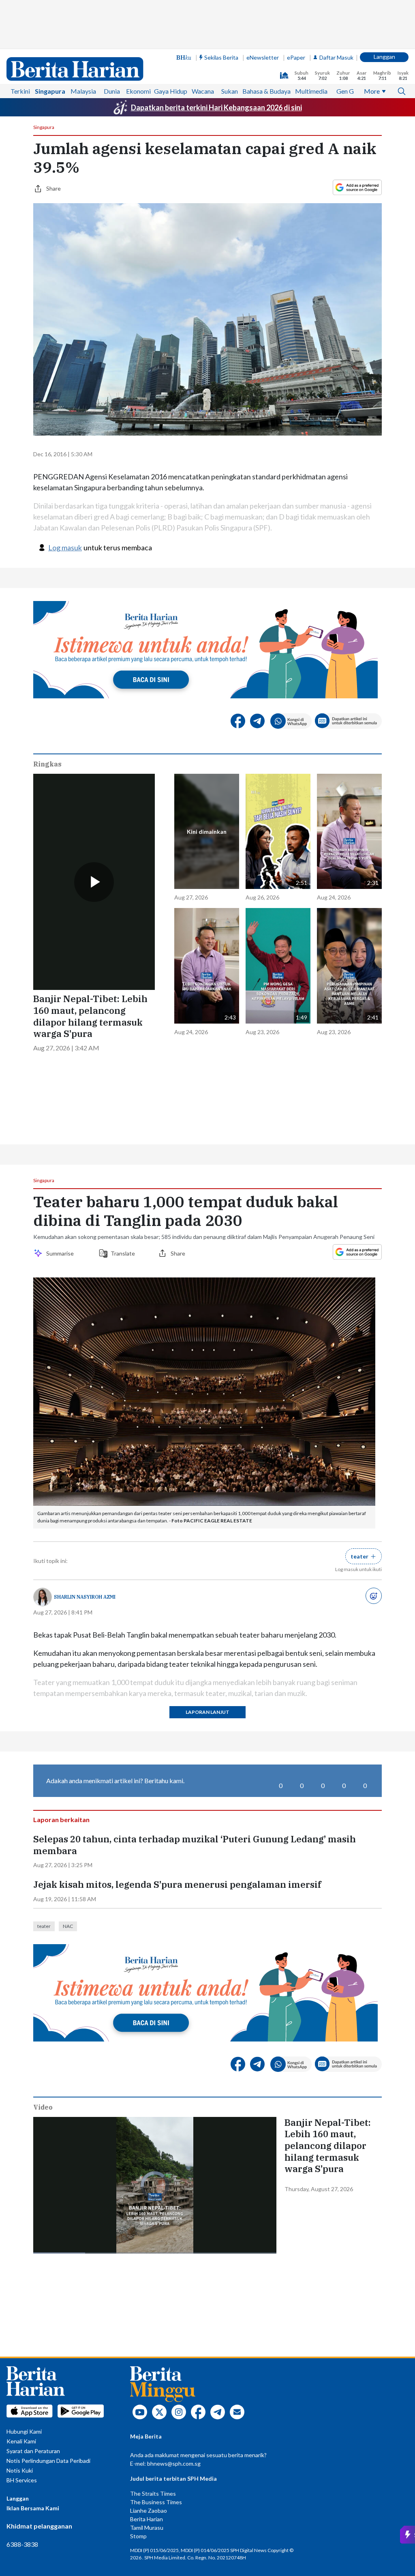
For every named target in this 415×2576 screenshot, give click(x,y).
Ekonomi (138, 91)
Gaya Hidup (171, 91)
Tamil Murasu (147, 2528)
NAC (68, 1926)
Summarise (61, 1253)
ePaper (296, 57)
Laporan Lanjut (207, 1712)
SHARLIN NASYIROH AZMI (85, 1597)
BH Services (22, 2480)
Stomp (138, 2536)
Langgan (384, 57)
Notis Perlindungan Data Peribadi (48, 2461)
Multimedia (311, 91)
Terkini (20, 91)
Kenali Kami (21, 2441)
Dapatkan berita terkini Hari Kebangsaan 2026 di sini (216, 107)
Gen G (345, 91)
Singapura (50, 91)
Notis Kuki (20, 2470)
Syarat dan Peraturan (33, 2451)
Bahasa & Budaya (266, 91)
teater (44, 1926)
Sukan (230, 91)
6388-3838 (22, 2544)
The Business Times (156, 2502)
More (372, 91)
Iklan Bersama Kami (33, 2508)
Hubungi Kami (24, 2431)
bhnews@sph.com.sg (174, 2463)
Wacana (203, 91)
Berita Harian (147, 2519)
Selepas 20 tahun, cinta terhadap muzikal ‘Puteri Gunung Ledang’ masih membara (195, 1845)
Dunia (112, 91)
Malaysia (83, 91)
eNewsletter (263, 57)
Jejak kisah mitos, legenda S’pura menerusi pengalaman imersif (177, 1885)
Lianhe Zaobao (149, 2511)
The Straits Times (153, 2493)
